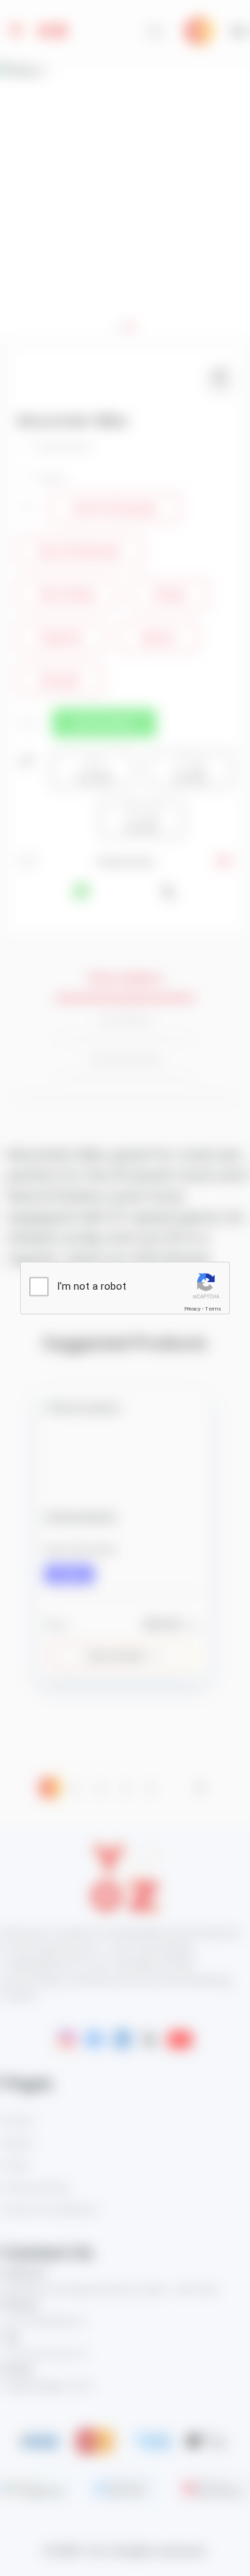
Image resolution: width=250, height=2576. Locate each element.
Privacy (192, 1309)
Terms (213, 1309)
